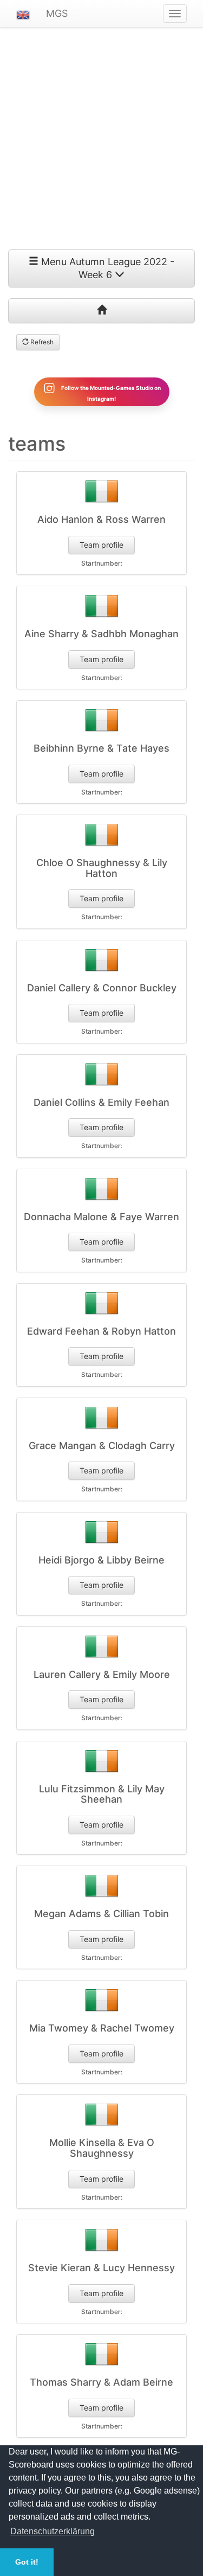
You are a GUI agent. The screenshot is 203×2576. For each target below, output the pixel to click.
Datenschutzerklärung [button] (53, 2531)
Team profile (101, 545)
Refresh (41, 342)
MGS (57, 13)
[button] (23, 14)
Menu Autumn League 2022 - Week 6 (106, 268)
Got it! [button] (27, 2562)
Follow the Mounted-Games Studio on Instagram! (110, 393)
